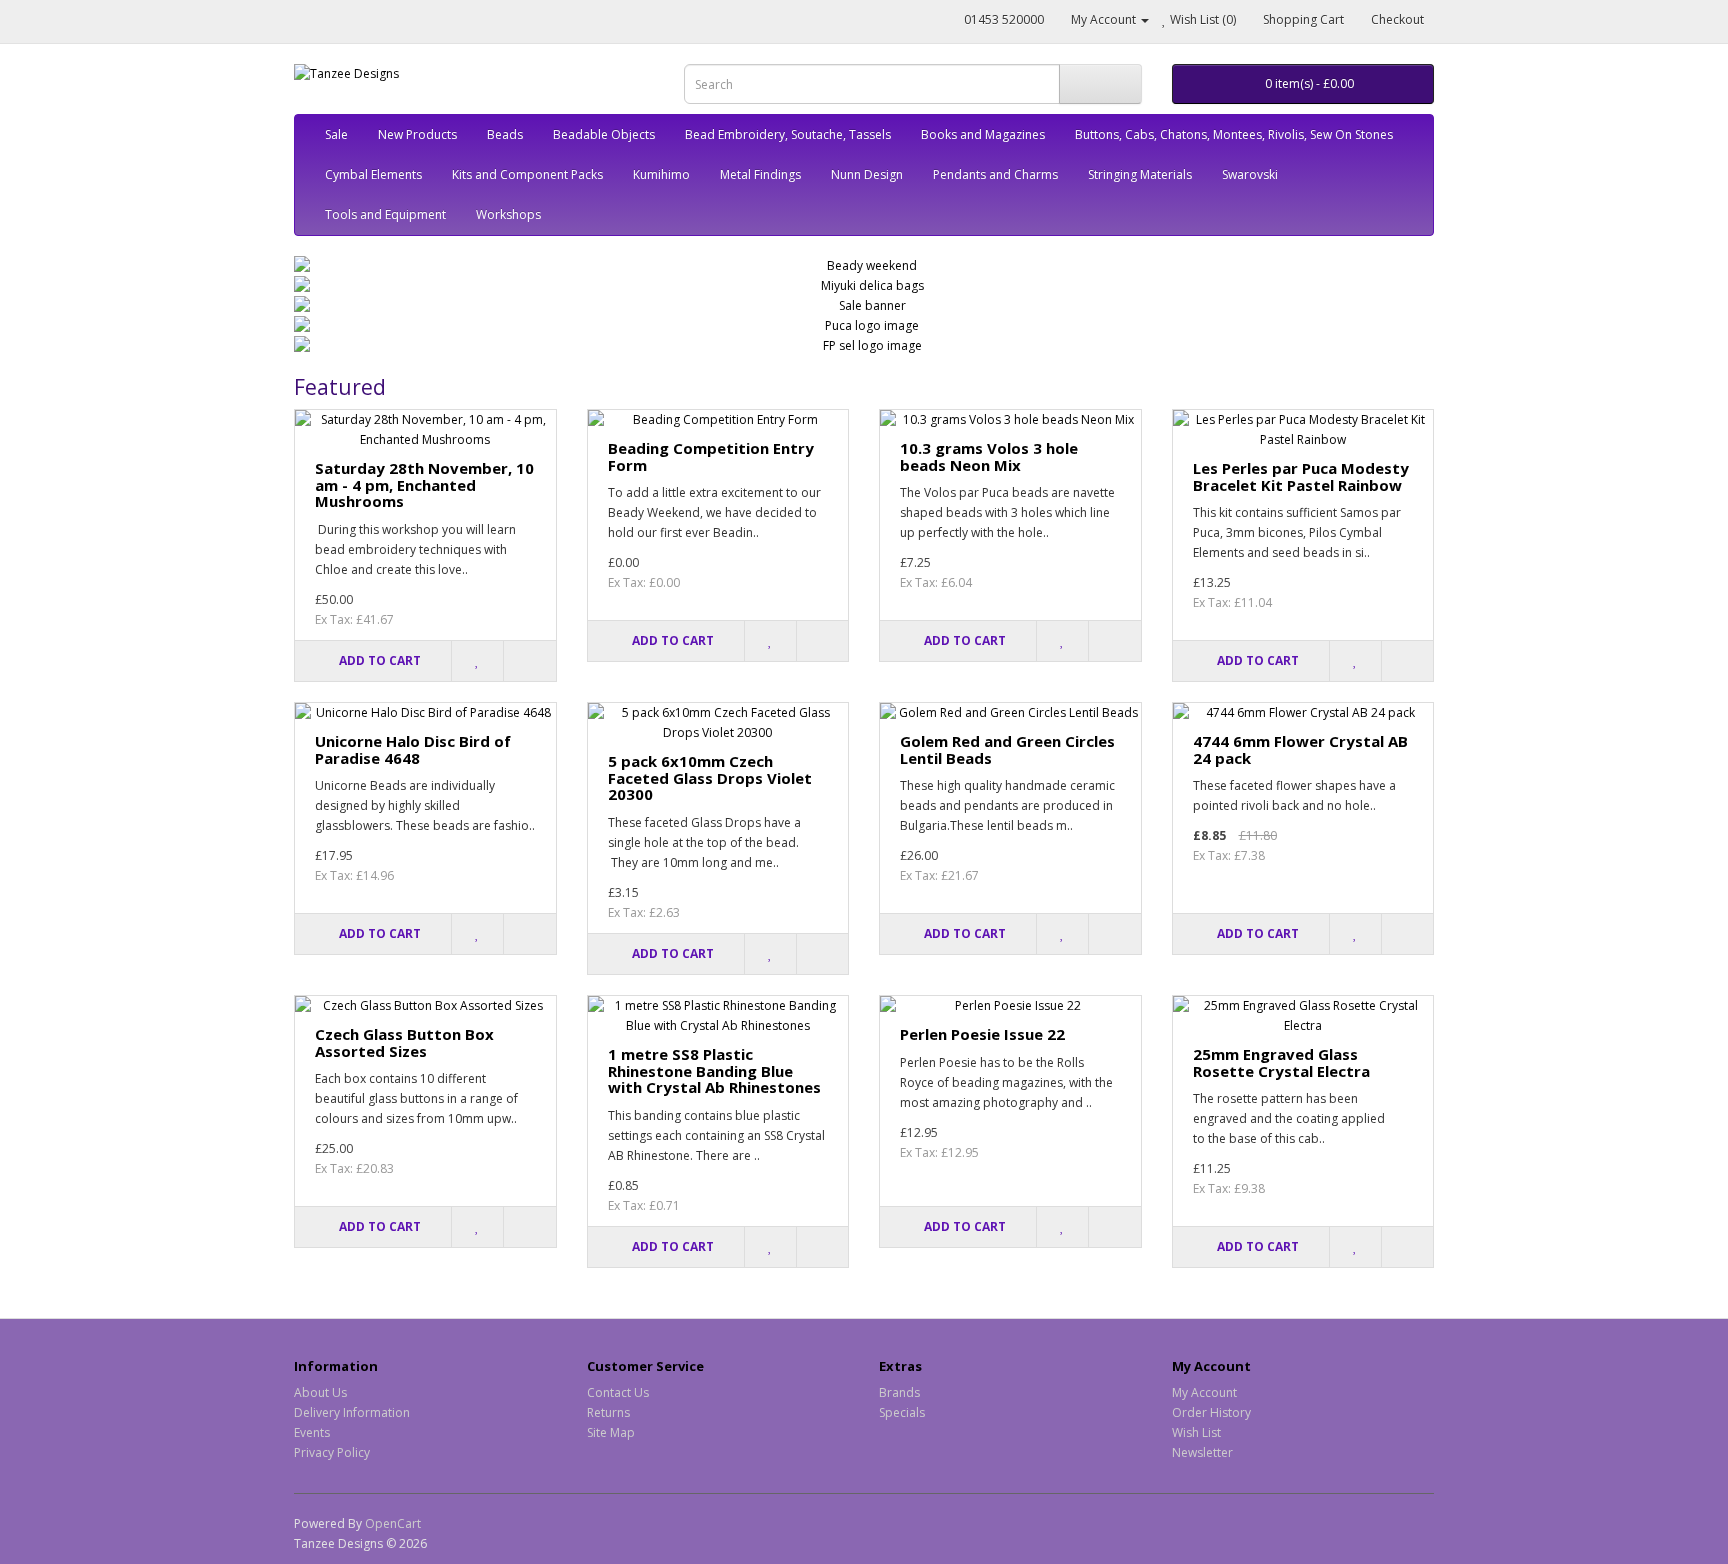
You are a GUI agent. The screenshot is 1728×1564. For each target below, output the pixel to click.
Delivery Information (352, 1412)
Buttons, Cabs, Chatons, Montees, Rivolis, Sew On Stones (1234, 134)
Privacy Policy (332, 1452)
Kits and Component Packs (527, 174)
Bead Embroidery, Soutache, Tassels (788, 134)
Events (312, 1432)
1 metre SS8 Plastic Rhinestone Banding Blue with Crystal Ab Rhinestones (714, 1070)
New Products (417, 134)
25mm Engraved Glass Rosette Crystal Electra (1281, 1062)
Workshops (508, 214)
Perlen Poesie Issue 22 (982, 1034)
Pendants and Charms (995, 174)
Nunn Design (867, 174)
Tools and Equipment (385, 214)
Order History (1211, 1412)
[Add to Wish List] (477, 661)
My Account (1204, 1392)
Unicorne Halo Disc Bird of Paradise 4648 (413, 749)
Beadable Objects (604, 134)
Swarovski (1250, 174)
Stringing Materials (1140, 174)
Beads (505, 134)
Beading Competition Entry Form (711, 456)
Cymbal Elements (373, 174)
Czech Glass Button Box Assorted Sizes (404, 1042)
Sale (336, 134)
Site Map (611, 1432)
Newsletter (1202, 1452)
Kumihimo (661, 174)
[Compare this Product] (529, 661)
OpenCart (393, 1523)
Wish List (1196, 1432)
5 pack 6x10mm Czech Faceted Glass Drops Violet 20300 (710, 777)
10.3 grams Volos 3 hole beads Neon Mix (989, 456)
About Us (320, 1392)
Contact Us (618, 1392)
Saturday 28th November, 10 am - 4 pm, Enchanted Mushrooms (424, 484)
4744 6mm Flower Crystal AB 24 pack (1300, 749)
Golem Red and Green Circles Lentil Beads (1007, 749)
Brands (899, 1392)
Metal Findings (760, 174)
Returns (608, 1412)
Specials (902, 1412)
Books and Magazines (983, 134)
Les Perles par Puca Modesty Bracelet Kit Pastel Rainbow (1301, 476)
